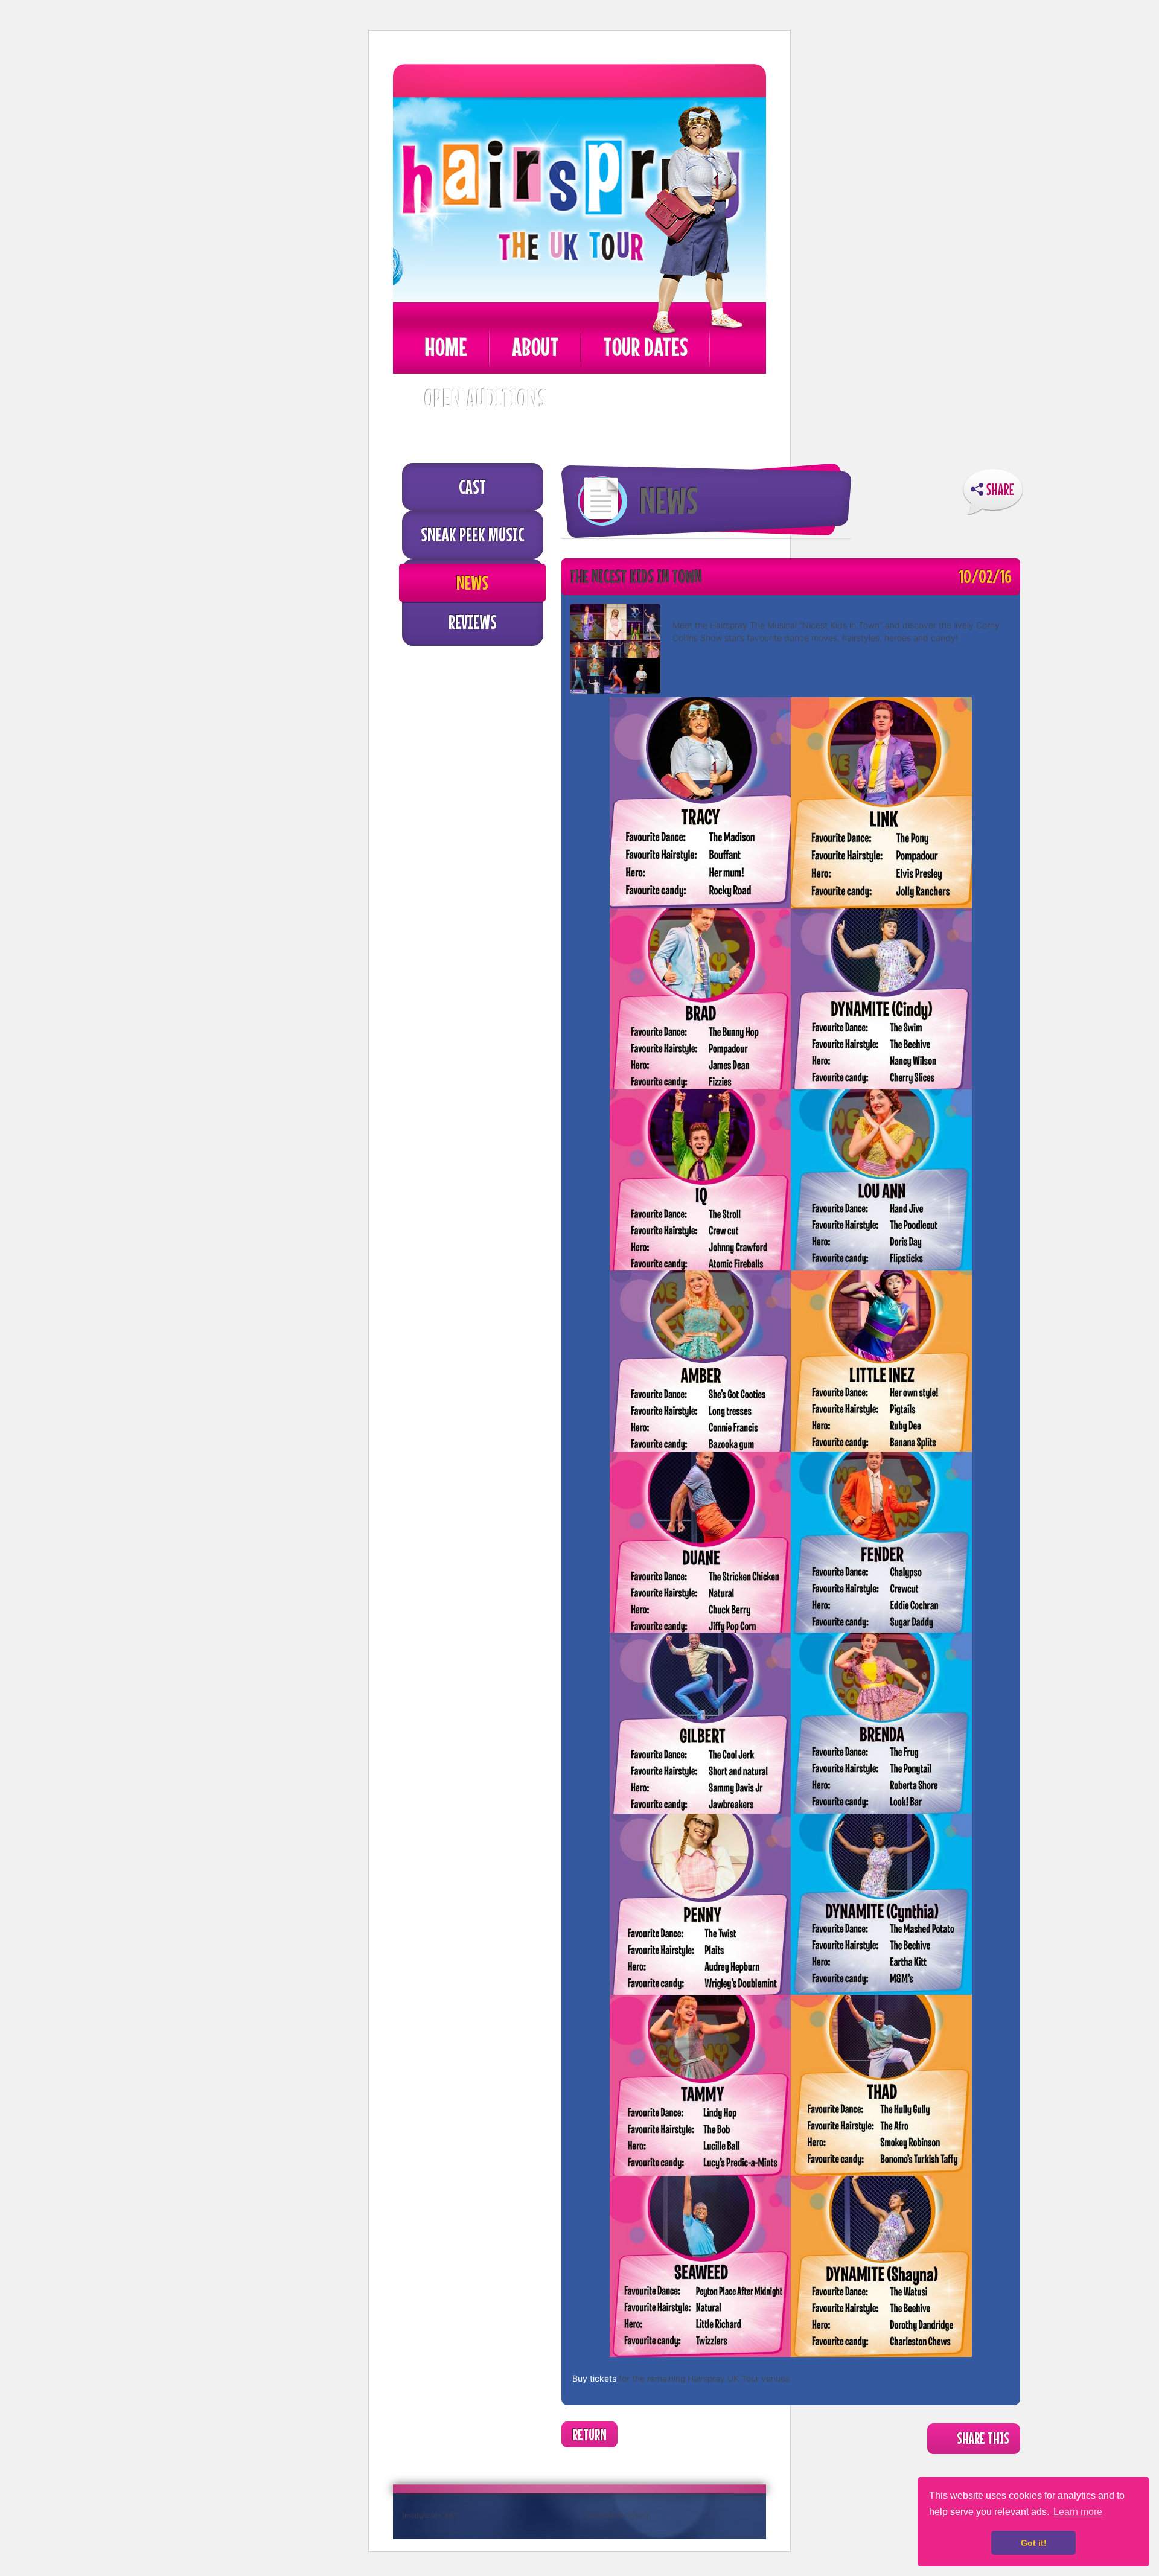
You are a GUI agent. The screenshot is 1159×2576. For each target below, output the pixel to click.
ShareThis (993, 492)
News (472, 582)
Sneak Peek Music (473, 534)
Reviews (473, 622)
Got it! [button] (1034, 2543)
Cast (472, 486)
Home (446, 347)
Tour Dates (646, 347)
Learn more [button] (1078, 2512)
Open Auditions (485, 398)
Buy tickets (594, 2378)
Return (589, 2434)
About (535, 347)
